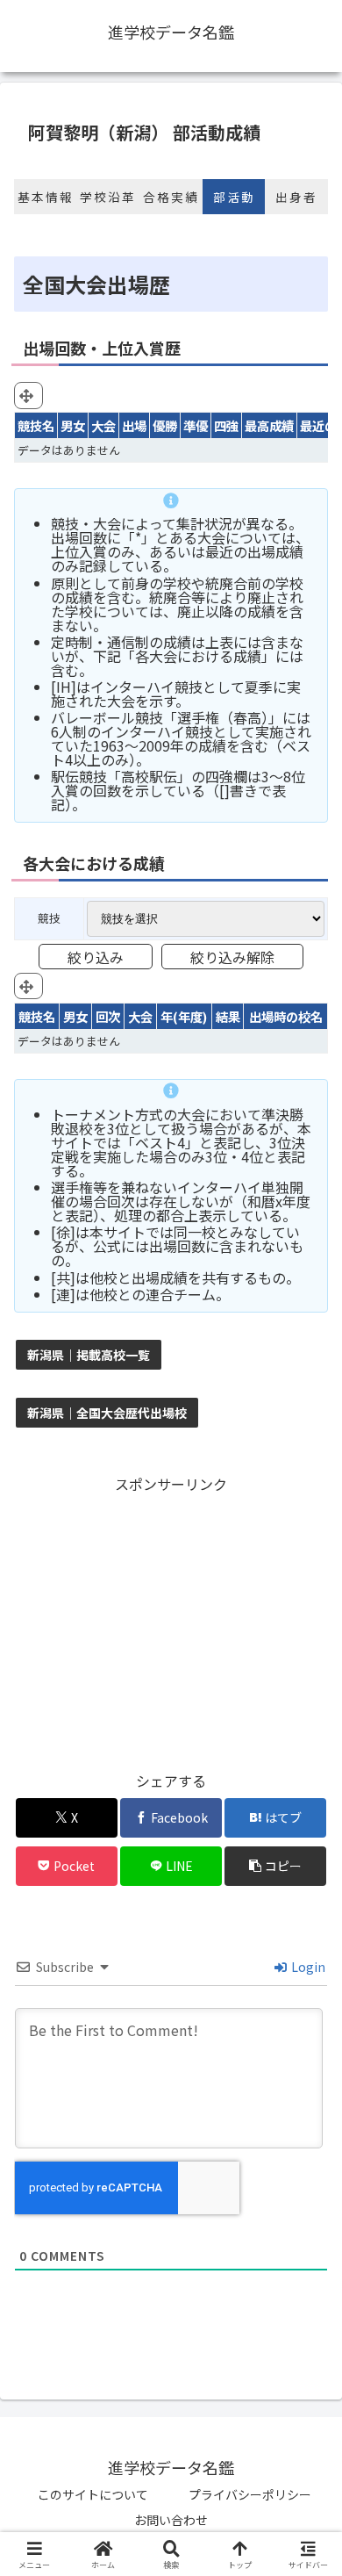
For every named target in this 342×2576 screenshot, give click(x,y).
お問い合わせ (171, 2520)
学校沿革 (108, 197)
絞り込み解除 (232, 957)
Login (307, 1967)
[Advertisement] (171, 1620)
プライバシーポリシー (250, 2494)
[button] (275, 1866)
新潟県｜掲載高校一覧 (89, 1355)
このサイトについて (93, 2494)
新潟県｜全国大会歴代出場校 (107, 1413)
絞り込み (96, 957)
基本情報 (46, 197)
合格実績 (171, 197)
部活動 (234, 197)
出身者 (296, 197)
